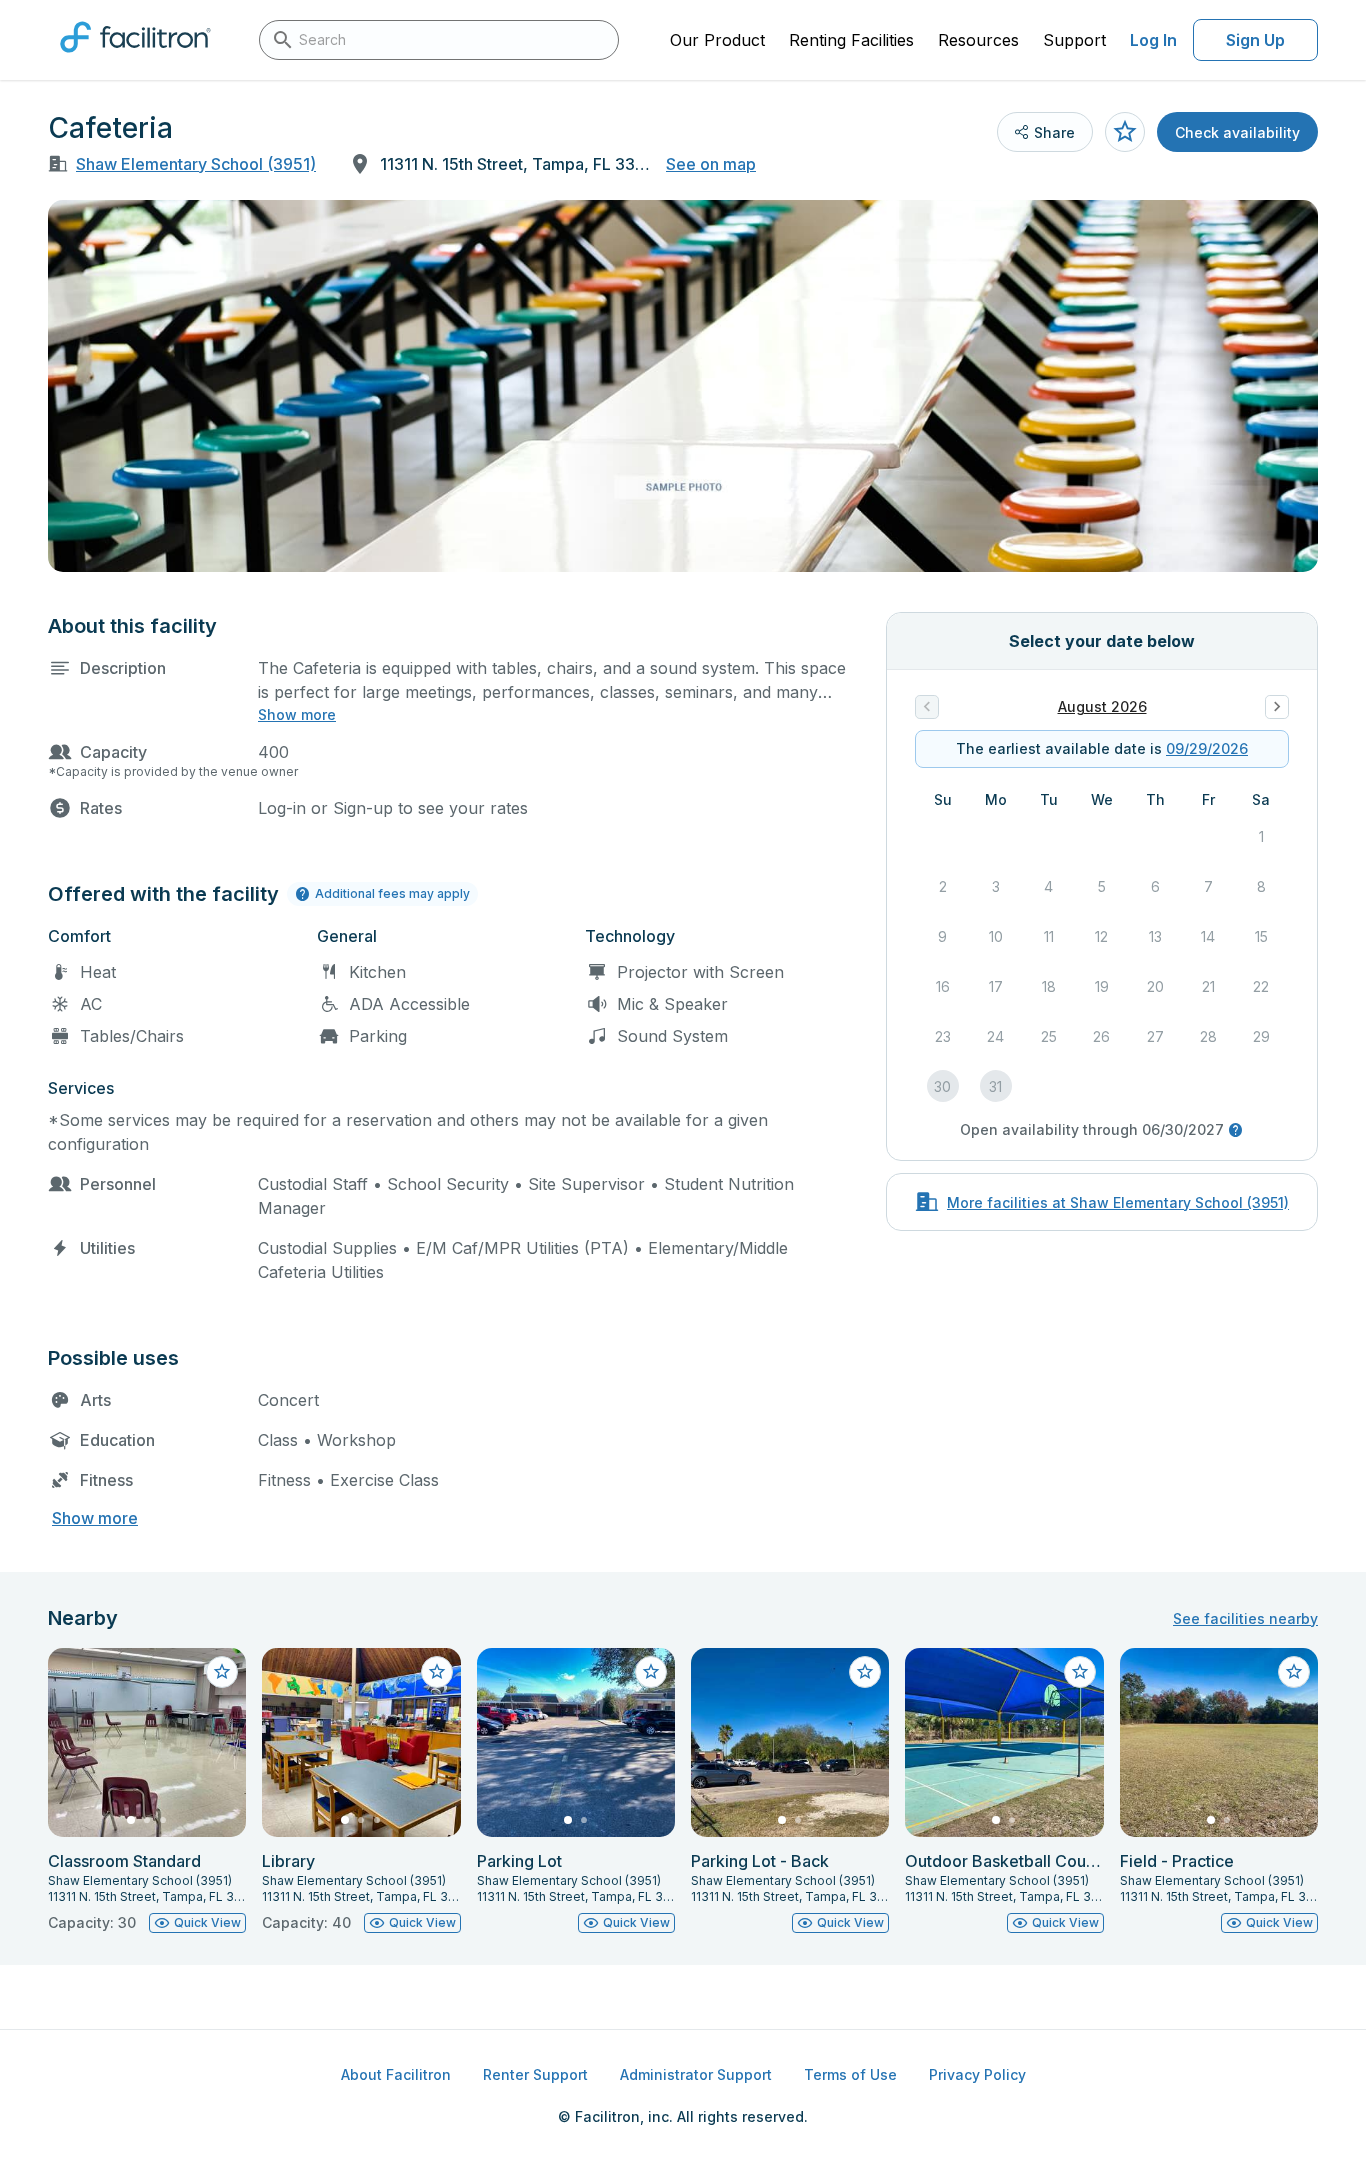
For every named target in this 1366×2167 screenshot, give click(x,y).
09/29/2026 (1207, 748)
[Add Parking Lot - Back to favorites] (865, 1672)
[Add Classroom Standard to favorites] (222, 1672)
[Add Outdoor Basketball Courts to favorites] (1080, 1672)
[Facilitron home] (135, 59)
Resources (978, 40)
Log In (1153, 40)
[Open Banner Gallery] (683, 386)
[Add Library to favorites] (437, 1672)
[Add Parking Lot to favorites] (651, 1672)
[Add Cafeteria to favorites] (1125, 132)
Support (1074, 40)
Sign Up (1255, 40)
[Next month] (1277, 707)
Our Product (717, 40)
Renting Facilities (851, 40)
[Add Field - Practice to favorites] (1294, 1672)
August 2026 (1102, 706)
